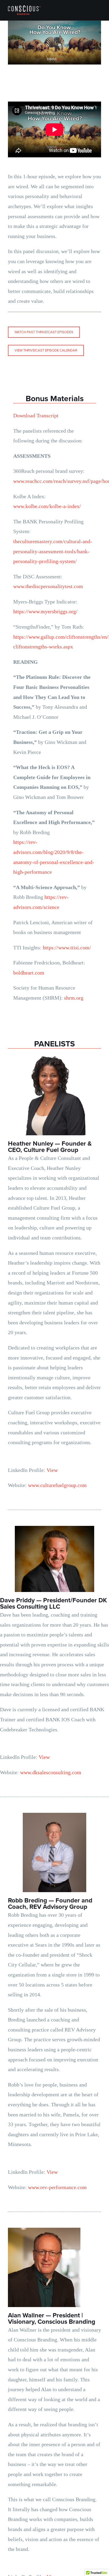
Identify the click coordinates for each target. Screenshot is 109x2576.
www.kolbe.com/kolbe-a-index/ (47, 506)
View (52, 1470)
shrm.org (74, 998)
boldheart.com (29, 973)
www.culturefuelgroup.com (57, 1485)
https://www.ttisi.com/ (67, 948)
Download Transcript (36, 415)
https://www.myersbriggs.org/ (45, 611)
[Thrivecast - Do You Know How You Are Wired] (54, 43)
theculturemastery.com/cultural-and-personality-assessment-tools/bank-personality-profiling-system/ (53, 551)
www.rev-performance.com (57, 2187)
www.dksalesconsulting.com (51, 1772)
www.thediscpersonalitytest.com (48, 586)
